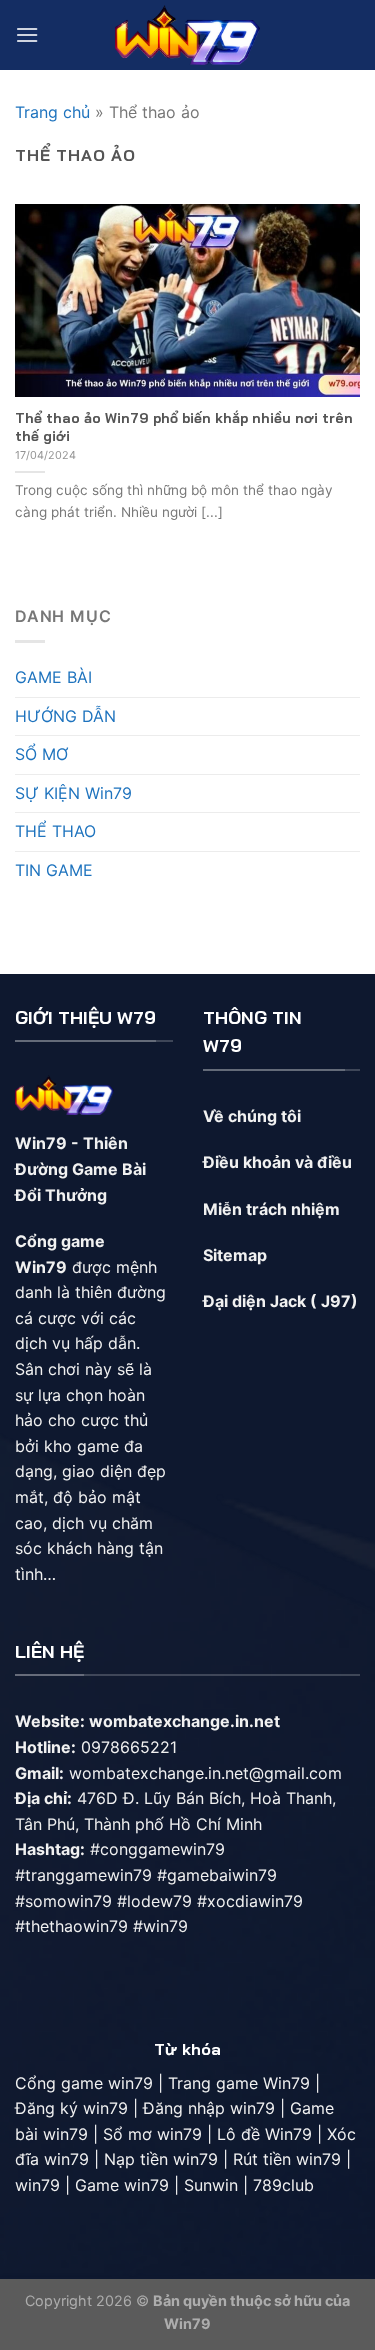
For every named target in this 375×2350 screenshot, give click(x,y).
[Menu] (27, 34)
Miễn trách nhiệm (271, 1209)
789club (283, 2185)
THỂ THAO (55, 831)
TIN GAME (54, 870)
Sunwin (211, 2185)
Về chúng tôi (252, 1116)
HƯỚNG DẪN (65, 716)
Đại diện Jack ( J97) (280, 1301)
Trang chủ (52, 112)
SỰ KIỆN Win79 (73, 793)
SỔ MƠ (41, 754)
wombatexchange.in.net (184, 1721)
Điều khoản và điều (279, 1162)
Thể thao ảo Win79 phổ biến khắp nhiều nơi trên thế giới (184, 426)
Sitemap (235, 1255)
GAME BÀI (53, 677)
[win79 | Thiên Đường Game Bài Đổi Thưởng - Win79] (187, 34)
